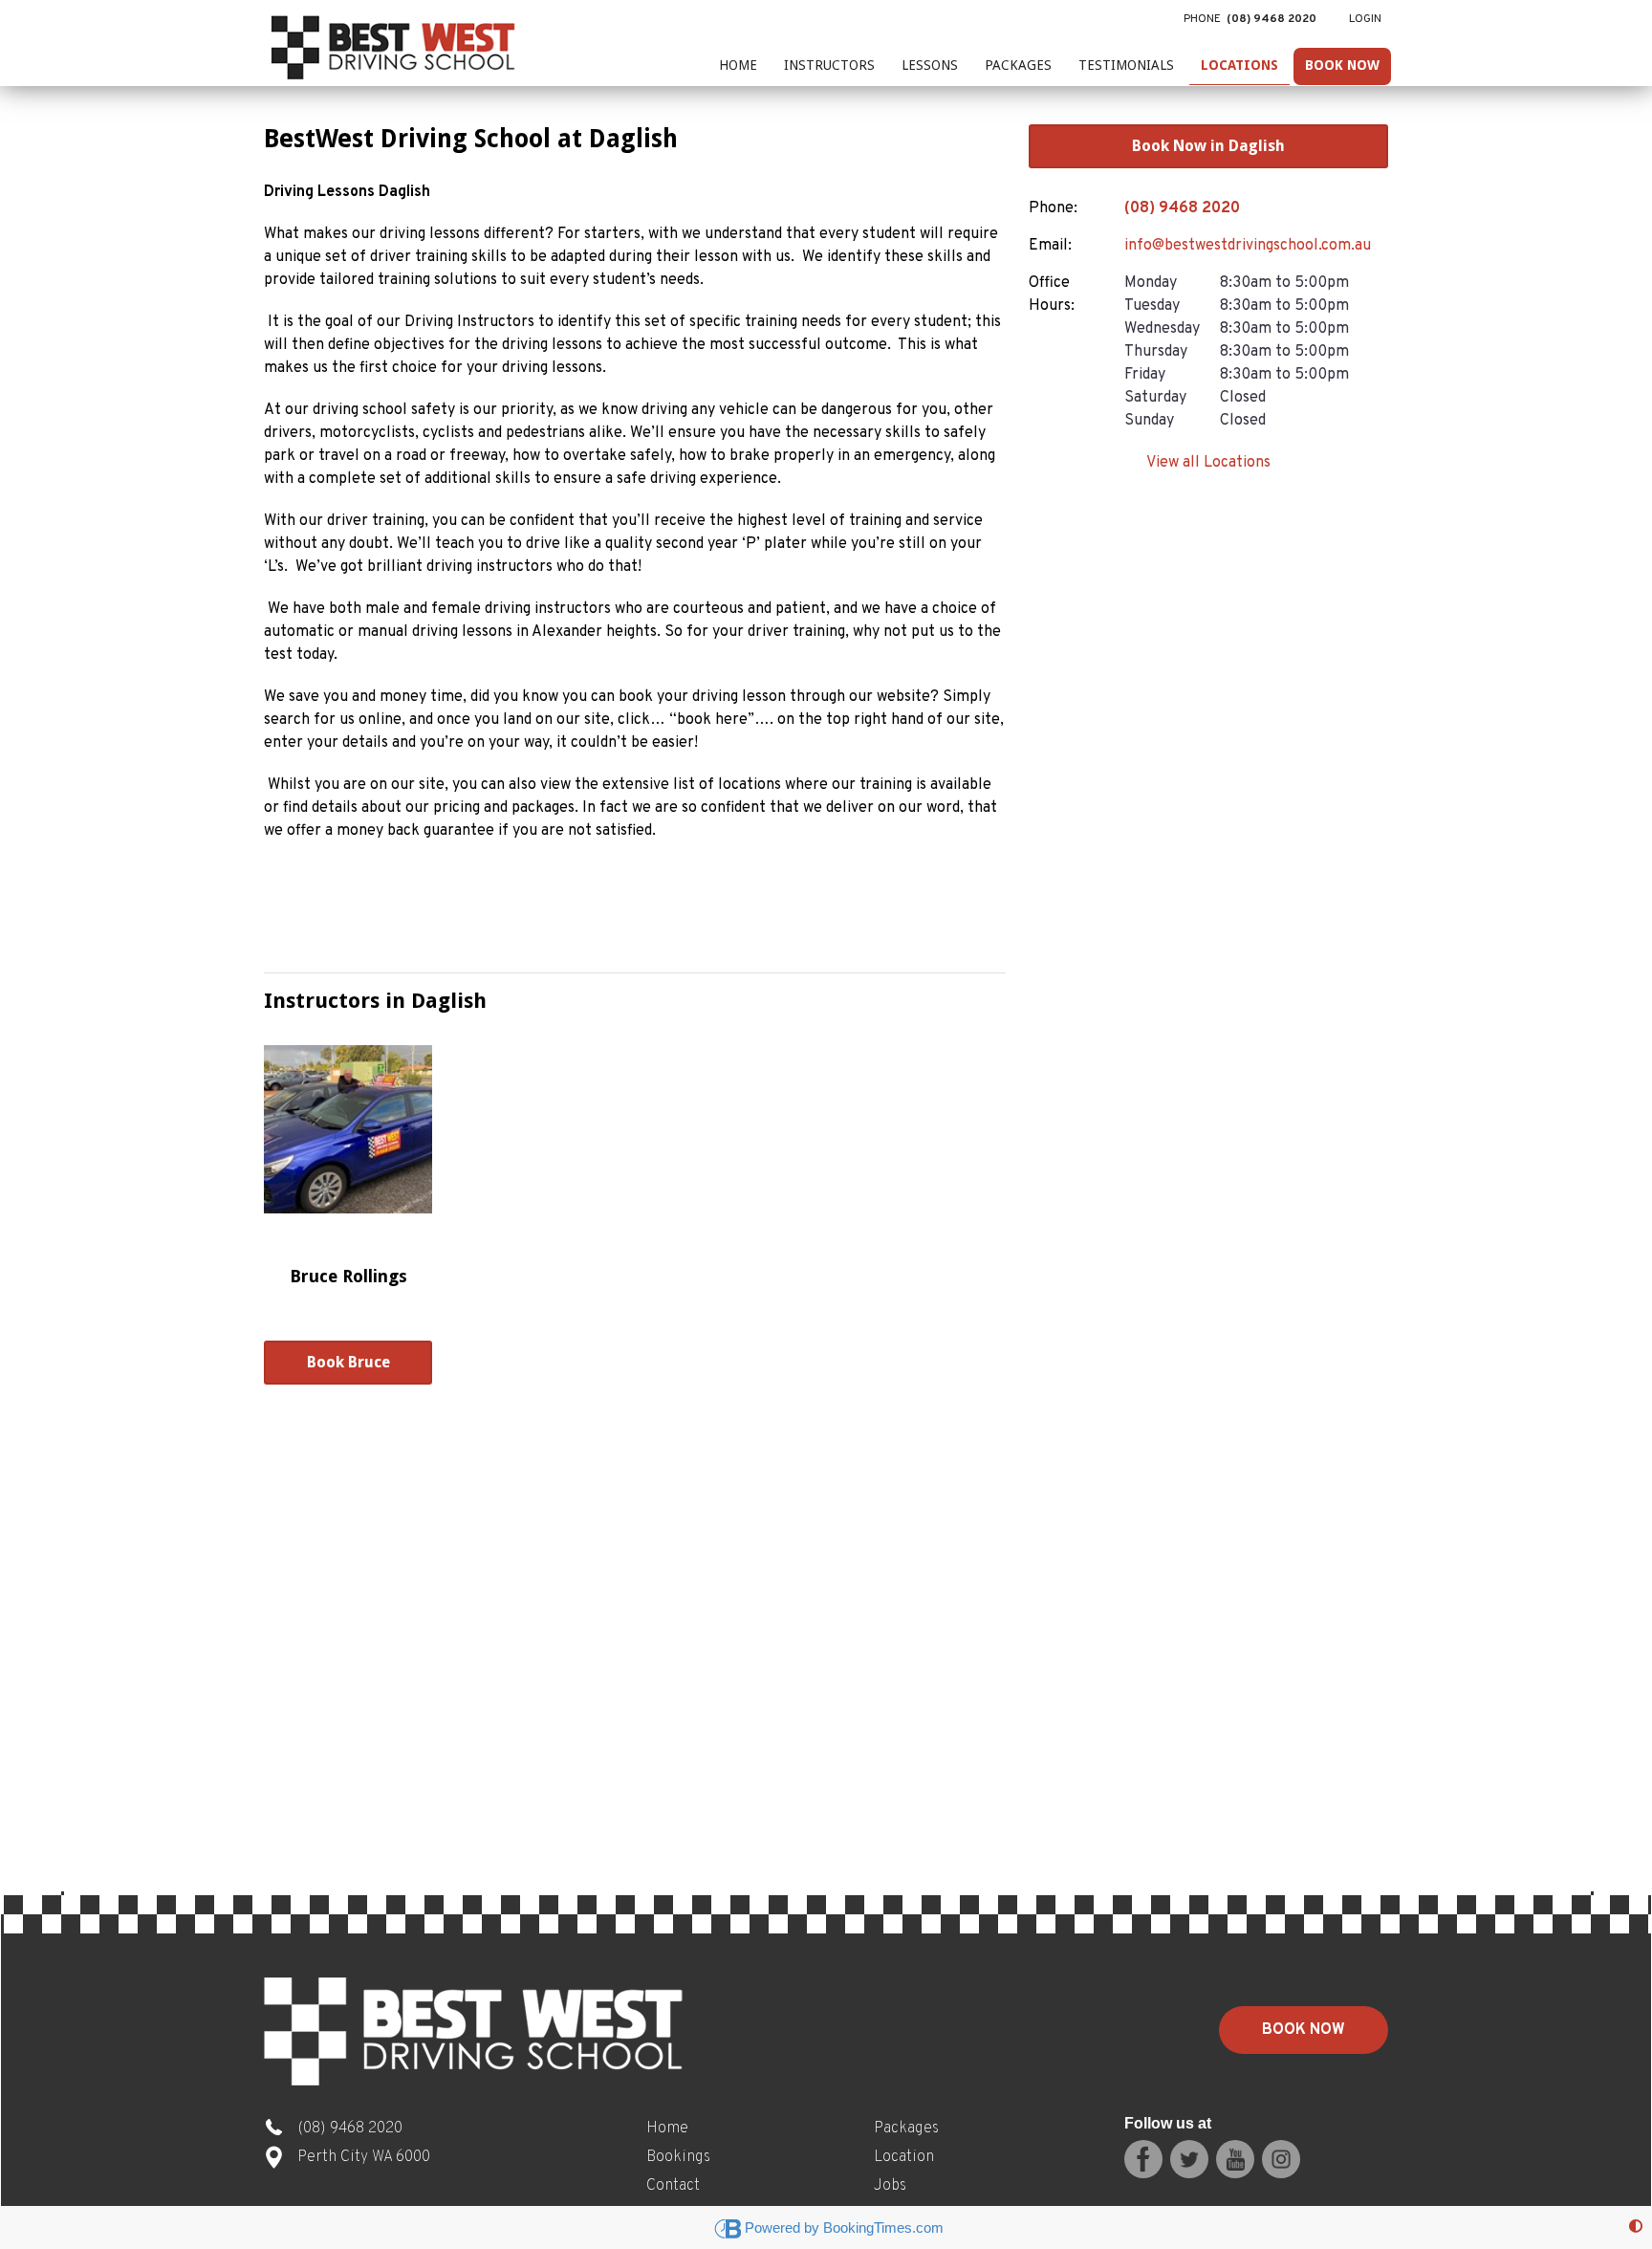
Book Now (1342, 65)
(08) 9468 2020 (1182, 208)
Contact (673, 2186)
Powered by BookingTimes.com (844, 2227)
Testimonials (1126, 65)
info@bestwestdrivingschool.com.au (1248, 246)
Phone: (1053, 208)
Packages (1018, 65)
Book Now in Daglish (1208, 146)
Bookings (678, 2157)
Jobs (890, 2186)
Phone (1250, 19)
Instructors (829, 65)
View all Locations (1208, 463)
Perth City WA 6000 (364, 2157)
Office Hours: (1052, 295)
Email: (1050, 246)
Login (1365, 19)
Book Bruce (348, 1362)
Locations (1239, 65)
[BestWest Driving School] (396, 43)
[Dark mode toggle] (1636, 2227)
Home (738, 65)
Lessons (930, 65)
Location (904, 2157)
